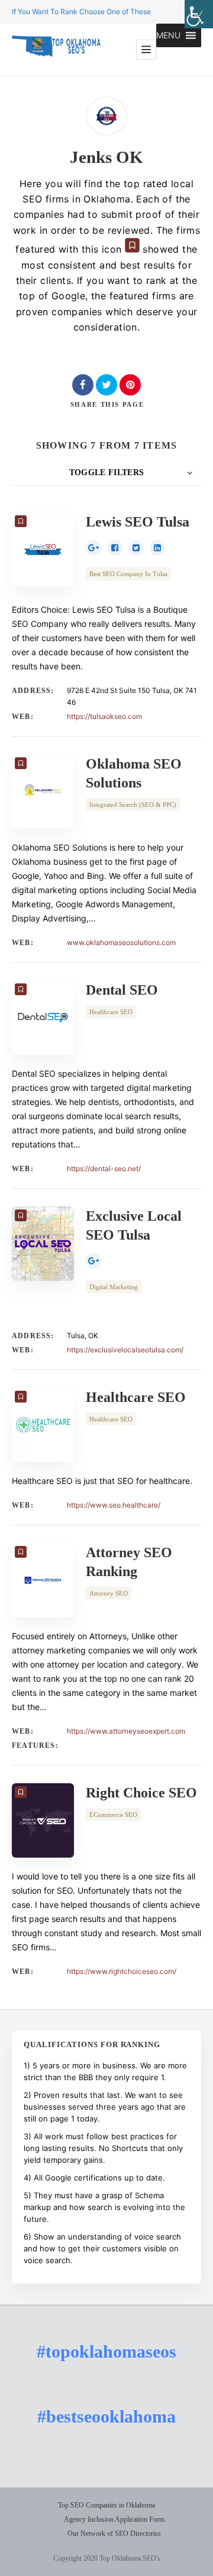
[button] (168, 35)
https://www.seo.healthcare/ (114, 1505)
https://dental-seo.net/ (104, 1168)
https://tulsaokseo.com (104, 716)
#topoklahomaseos (106, 2351)
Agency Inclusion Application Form (114, 2519)
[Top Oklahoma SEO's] (56, 50)
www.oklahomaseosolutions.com (121, 942)
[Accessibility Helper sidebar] (199, 14)
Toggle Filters (107, 473)
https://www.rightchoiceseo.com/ (122, 1971)
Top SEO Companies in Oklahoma (106, 2505)
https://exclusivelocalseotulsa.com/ (125, 1350)
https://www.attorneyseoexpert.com (126, 1731)
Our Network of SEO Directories (114, 2533)
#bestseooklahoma (106, 2416)
